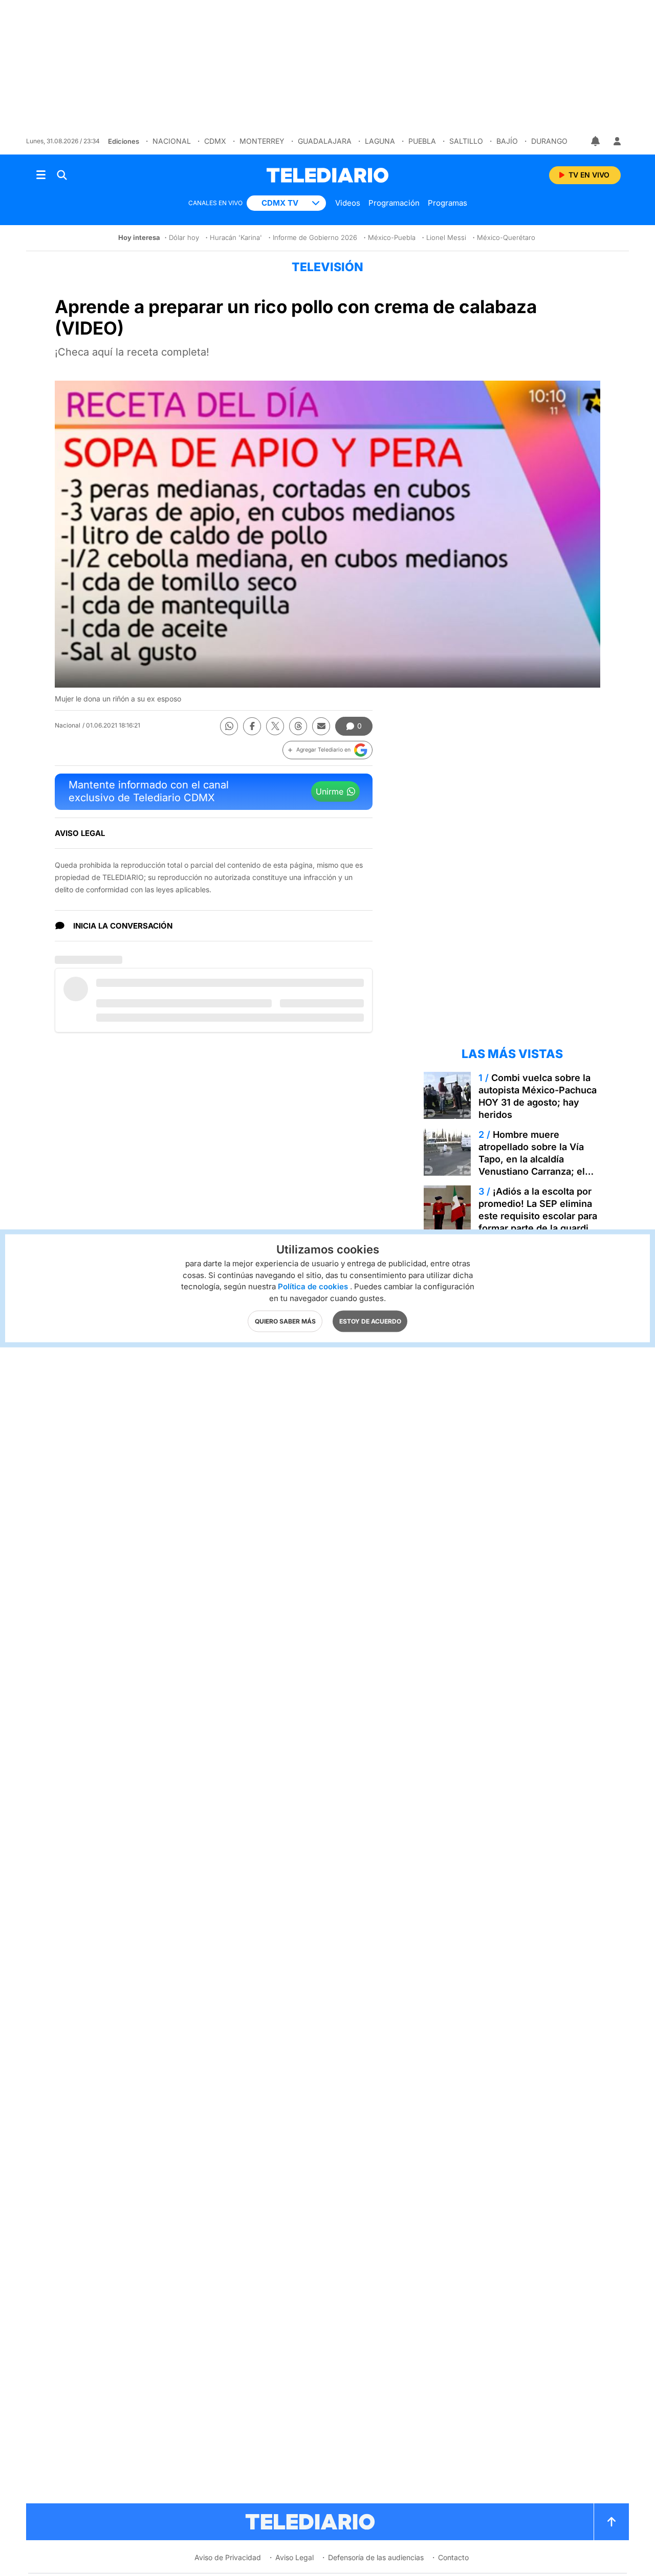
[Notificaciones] (596, 141)
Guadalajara (325, 141)
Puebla (422, 141)
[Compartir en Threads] (298, 726)
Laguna (380, 141)
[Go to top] (612, 2522)
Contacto (453, 2557)
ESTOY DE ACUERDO (370, 1321)
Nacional (172, 141)
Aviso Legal (294, 2557)
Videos (348, 203)
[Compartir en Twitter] (275, 726)
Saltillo (466, 141)
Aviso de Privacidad (228, 2557)
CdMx (215, 141)
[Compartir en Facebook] (252, 726)
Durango (549, 141)
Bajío (507, 141)
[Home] (327, 175)
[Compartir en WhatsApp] (229, 726)
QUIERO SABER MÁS (285, 1321)
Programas (447, 203)
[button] (327, 750)
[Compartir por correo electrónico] (321, 726)
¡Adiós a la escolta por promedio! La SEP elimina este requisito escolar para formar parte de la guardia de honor (538, 1216)
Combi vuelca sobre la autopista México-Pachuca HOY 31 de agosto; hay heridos (538, 1096)
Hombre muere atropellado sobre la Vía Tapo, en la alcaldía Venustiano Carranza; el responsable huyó (532, 1159)
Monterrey (262, 141)
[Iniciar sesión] (617, 141)
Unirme (330, 791)
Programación (394, 203)
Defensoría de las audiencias (376, 2557)
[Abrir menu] (41, 175)
